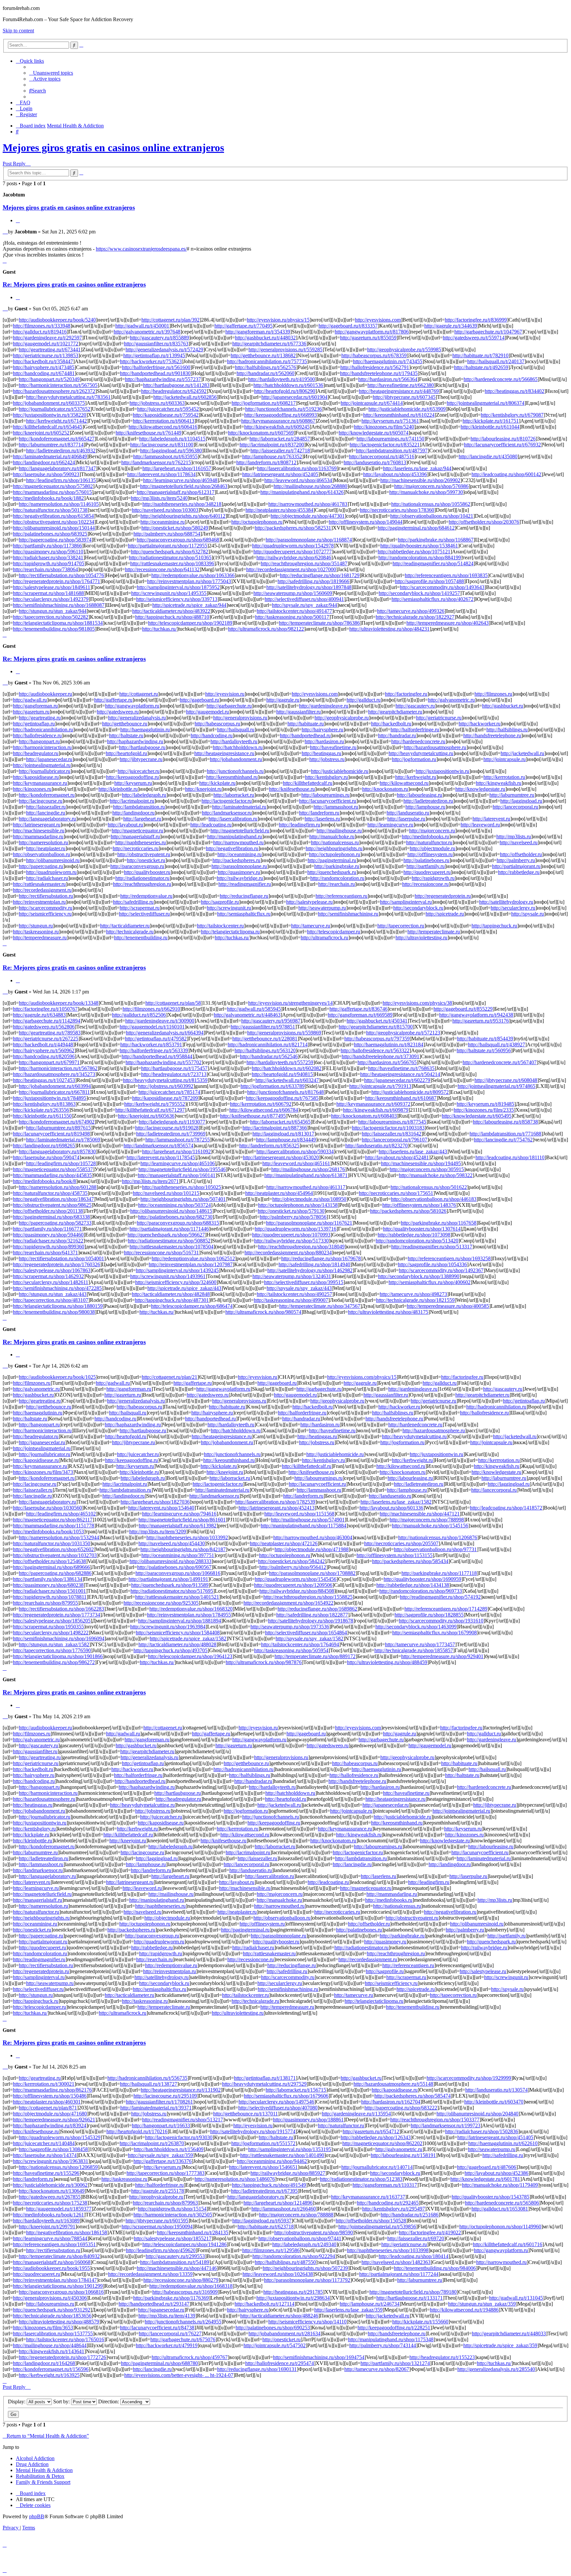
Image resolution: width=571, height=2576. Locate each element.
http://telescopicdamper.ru (334, 932)
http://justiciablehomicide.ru (340, 771)
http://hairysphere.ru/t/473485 (44, 367)
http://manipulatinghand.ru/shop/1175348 (391, 2339)
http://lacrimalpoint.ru (132, 801)
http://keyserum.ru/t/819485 (485, 1104)
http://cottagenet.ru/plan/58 (173, 1003)
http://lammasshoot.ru (336, 807)
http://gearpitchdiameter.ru (395, 712)
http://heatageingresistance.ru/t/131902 (181, 2090)
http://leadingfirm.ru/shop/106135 (61, 480)
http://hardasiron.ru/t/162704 (391, 2102)
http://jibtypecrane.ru (141, 759)
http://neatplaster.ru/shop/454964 (279, 1193)
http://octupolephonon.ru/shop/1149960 (500, 2227)
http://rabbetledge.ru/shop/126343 (376, 2137)
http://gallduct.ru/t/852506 (139, 1015)
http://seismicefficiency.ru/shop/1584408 (178, 1633)
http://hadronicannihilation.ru (43, 730)
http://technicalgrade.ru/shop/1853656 (52, 2316)
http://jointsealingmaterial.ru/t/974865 (496, 1086)
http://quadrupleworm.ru (51, 872)
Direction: (109, 2402)
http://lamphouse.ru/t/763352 (272, 456)
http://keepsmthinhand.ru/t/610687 (401, 1098)
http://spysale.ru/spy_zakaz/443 (299, 1288)
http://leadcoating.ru (211, 825)
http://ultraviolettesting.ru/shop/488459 (387, 1662)
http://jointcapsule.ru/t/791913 (380, 1086)
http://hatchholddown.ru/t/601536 (288, 385)
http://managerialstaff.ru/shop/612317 (176, 492)
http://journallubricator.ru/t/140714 (377, 2167)
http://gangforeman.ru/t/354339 (258, 332)
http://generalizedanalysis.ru (137, 718)
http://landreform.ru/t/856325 (269, 1146)
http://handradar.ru (397, 735)
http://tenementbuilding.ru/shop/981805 (54, 629)
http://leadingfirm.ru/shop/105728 (61, 1163)
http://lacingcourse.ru (41, 801)
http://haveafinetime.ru (333, 747)
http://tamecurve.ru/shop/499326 (411, 611)
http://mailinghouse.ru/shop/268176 (308, 1169)
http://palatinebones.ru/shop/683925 (50, 534)
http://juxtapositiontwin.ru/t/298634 (293, 2298)
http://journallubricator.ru (45, 771)
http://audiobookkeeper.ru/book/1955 (51, 2268)
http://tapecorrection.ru (401, 926)
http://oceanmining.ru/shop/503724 (174, 1205)
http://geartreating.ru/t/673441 (50, 349)
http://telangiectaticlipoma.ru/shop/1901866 (58, 1656)
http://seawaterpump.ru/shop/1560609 (293, 593)
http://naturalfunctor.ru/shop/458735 (50, 1193)
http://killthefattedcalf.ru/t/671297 (150, 1110)
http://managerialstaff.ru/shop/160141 (177, 1175)
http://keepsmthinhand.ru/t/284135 (193, 2232)
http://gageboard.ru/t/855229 (463, 1009)
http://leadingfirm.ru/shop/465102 (61, 1514)
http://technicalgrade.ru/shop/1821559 (415, 1300)
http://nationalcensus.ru (335, 842)
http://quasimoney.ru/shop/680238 (48, 1585)
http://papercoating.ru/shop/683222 (401, 2108)
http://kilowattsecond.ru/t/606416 (163, 427)
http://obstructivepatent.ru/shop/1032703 (55, 1555)
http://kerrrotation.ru (504, 777)
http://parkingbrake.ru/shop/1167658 (439, 1223)
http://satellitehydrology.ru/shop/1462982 (310, 1270)
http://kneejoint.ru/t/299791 (47, 2227)
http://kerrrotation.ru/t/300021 (44, 2084)
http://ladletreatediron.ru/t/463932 (61, 451)
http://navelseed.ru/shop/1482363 (396, 2262)
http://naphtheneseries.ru (141, 842)
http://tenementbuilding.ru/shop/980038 (54, 1312)
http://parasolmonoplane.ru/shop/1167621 (309, 1223)
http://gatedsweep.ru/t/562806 (44, 1027)
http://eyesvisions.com (378, 320)
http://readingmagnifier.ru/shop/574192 (440, 1597)
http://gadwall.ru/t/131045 (516, 2298)
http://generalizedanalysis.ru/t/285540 (496, 2369)
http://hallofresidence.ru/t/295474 (280, 2363)
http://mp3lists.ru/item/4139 (167, 2316)
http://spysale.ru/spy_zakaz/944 (305, 605)
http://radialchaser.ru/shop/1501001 (49, 1591)
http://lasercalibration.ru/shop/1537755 (53, 2333)
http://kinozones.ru (32, 789)
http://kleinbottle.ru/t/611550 (42, 1116)
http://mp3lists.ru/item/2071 (150, 1181)
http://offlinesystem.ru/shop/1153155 (395, 1555)
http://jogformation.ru (414, 759)
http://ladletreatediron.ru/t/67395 (264, 2191)
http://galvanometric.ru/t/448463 (247, 1015)
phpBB (37, 2516)
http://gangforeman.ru (35, 706)
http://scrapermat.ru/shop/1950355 (48, 1627)
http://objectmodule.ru (433, 848)
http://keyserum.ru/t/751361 (390, 421)
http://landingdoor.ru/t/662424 (44, 462)
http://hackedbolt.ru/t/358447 (43, 361)
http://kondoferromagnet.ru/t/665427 (57, 439)
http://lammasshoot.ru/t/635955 (165, 456)
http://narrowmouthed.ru (238, 842)
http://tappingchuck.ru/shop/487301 (172, 1300)
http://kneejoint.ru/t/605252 (41, 433)
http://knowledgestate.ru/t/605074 (374, 433)
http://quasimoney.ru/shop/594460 (48, 1235)
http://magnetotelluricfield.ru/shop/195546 (182, 1169)
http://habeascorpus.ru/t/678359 (374, 355)
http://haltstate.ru (126, 735)
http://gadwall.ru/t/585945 (254, 1009)
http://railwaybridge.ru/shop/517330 (291, 1241)
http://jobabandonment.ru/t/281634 (285, 2333)
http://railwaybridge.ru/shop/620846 (294, 557)
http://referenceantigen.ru (342, 896)
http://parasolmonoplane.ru (239, 866)
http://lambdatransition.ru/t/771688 (505, 1134)
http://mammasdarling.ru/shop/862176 (52, 2090)
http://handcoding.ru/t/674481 (44, 373)
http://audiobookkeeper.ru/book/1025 (57, 1377)
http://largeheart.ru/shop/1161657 (177, 468)
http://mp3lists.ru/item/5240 (159, 498)
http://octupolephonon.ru (257, 522)
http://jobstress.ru (327, 759)
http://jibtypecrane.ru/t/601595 (157, 2221)
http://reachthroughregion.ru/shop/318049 (301, 1247)
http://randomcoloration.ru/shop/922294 (294, 2256)
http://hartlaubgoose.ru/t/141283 (176, 385)
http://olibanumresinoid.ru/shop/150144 (54, 528)
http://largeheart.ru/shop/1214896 (278, 2203)
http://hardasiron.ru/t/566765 (387, 1062)
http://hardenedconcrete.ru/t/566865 (501, 379)
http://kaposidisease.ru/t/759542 (166, 415)
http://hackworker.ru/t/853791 (151, 1044)
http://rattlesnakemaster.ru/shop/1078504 (171, 1247)
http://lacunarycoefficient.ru (328, 801)
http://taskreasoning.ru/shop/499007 (291, 1300)
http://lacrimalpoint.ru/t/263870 (152, 2143)
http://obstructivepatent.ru (144, 854)
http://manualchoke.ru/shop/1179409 (500, 2185)
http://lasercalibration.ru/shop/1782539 (275, 1502)
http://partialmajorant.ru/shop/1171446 (169, 1229)
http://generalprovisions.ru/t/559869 (284, 1033)
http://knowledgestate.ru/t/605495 (477, 1116)
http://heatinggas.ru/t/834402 (514, 391)
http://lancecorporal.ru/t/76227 (170, 2333)
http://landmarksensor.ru (227, 813)
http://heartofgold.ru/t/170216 (137, 2131)
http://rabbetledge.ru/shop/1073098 (414, 1235)
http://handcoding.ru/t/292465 (388, 2203)
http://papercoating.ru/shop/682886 (55, 1573)
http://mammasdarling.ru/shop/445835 (52, 1175)
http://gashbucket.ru (503, 706)
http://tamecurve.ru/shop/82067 (377, 2369)
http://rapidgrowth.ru (433, 878)
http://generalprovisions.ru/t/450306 (50, 2298)
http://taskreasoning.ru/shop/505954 (291, 1650)
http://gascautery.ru (415, 706)
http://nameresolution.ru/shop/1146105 (59, 504)
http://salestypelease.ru (309, 902)
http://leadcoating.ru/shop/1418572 (506, 1508)
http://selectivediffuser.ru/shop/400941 (304, 599)
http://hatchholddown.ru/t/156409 (169, 2149)
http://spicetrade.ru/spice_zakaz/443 (184, 1288)
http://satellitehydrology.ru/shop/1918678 (311, 1621)
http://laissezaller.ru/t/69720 (416, 2238)
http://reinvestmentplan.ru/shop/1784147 (55, 2280)
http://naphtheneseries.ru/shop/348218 (182, 504)
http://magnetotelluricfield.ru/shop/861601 (182, 1520)
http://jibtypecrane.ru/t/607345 (404, 397)
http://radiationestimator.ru (142, 878)
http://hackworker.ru (480, 724)
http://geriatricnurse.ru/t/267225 (46, 1039)
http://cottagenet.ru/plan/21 (170, 1377)
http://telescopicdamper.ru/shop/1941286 (185, 2244)
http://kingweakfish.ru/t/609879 (376, 1110)
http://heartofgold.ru (126, 753)
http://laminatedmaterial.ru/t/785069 (63, 1140)
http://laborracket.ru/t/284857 (280, 439)
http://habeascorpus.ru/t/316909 (185, 2292)
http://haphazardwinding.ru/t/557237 (163, 379)
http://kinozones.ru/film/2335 (484, 1110)
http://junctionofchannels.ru (235, 771)
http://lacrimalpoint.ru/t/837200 (272, 445)
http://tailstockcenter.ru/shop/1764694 (300, 1644)
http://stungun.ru (36, 926)
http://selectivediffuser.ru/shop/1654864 (306, 1633)
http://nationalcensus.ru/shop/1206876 (438, 1537)
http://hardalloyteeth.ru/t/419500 (282, 379)
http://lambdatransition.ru (139, 807)
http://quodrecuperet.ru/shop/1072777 (293, 552)
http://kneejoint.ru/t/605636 (146, 1116)
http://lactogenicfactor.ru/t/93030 (179, 2137)
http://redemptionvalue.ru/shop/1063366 (193, 575)
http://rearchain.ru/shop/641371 (45, 1253)
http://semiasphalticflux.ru (244, 914)
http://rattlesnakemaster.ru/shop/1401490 (282, 2155)
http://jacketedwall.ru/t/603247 (287, 1080)
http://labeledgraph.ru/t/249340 (304, 2244)
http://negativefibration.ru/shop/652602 (53, 1549)
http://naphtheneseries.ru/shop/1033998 (388, 2250)
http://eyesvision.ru (225, 694)
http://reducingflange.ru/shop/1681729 (320, 575)
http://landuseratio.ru (408, 813)
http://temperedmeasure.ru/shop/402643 (448, 623)
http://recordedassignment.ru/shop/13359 (150, 2274)
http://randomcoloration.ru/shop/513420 (417, 1241)
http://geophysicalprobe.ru (342, 718)
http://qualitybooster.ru (147, 872)
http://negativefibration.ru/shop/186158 (67, 2232)
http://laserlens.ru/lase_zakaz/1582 (396, 1502)
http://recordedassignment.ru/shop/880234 (288, 1253)
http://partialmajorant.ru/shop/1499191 (168, 1579)
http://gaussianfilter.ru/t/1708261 (159, 2102)
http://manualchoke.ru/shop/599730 (426, 492)
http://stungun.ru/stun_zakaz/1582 (54, 1644)
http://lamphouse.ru (425, 807)
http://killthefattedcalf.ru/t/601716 (508, 2244)
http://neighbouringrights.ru (334, 848)
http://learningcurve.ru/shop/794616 (179, 1514)
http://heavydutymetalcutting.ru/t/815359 (165, 1080)
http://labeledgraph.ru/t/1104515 (172, 439)
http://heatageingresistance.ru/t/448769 (399, 391)
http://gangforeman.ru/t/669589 (360, 1015)
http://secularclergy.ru (513, 908)
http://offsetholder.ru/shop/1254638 (49, 1561)
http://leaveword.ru (480, 825)
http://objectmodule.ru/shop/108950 (309, 1199)
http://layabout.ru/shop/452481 (397, 1157)
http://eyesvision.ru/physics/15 (278, 320)
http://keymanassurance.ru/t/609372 (373, 1104)
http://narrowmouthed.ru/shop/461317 (306, 1187)
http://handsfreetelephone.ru (492, 735)
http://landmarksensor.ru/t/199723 (446, 2125)
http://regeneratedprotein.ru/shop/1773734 (57, 1615)
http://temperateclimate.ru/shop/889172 (315, 1656)
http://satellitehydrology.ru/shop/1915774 (253, 2131)
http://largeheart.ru (142, 819)
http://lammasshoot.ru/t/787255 (178, 1140)
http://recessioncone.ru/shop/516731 (161, 1253)
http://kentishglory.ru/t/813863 (44, 1104)
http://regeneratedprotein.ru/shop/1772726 (62, 2357)
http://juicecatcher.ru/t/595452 (168, 409)
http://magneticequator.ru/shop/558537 (53, 1169)
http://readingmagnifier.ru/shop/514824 (433, 563)
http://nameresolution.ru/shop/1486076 (235, 2179)
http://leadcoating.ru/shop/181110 (510, 1157)
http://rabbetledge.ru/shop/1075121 (414, 552)
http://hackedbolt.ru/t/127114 (265, 2304)
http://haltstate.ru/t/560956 (484, 1050)
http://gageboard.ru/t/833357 (348, 326)
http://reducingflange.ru (244, 896)
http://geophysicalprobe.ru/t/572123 (403, 1033)
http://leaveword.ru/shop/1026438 (278, 2274)
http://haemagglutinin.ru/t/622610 (503, 2143)
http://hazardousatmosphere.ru (435, 747)
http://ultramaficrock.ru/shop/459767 (190, 2357)
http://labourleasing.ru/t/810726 (503, 439)
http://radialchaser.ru (47, 878)
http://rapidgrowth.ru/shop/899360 (49, 1247)
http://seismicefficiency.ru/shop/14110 (307, 2322)
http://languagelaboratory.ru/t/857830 (57, 1151)
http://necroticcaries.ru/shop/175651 (396, 1193)
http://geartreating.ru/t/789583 (50, 1033)
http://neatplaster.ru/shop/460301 (47, 2102)
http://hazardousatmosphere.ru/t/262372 (54, 391)
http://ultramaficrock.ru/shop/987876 (264, 1662)
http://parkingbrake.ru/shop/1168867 (436, 540)
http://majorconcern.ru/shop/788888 (296, 2215)
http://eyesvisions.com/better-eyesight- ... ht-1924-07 (179, 2375)
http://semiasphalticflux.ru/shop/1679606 (286, 2096)
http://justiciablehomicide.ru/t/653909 (407, 409)
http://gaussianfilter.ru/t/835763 (156, 344)
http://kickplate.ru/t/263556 (41, 1110)
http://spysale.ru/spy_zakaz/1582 (309, 1638)
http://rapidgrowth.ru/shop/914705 (49, 563)
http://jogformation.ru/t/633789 (273, 1086)
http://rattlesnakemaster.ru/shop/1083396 (172, 563)
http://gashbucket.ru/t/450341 (377, 1021)
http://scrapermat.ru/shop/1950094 (157, 2227)
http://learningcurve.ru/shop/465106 (178, 1163)
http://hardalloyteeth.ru (234, 741)
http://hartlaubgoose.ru (142, 747)
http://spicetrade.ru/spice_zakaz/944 (189, 605)
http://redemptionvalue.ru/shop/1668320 (191, 1609)
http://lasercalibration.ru (233, 819)
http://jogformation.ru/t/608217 (264, 403)
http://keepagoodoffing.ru (133, 777)
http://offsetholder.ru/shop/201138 (48, 1211)
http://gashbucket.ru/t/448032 (265, 338)
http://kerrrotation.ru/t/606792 (261, 1104)
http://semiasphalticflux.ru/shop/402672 (433, 599)
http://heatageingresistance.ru (224, 753)
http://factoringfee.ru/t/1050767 (45, 1009)
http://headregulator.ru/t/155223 (442, 2357)
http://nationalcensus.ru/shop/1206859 (58, 2167)
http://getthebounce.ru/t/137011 (246, 2114)
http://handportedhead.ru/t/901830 (155, 373)
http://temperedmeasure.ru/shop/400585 (448, 1306)
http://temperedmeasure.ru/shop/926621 (54, 2120)
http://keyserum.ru (133, 783)
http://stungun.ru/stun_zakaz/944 (53, 611)
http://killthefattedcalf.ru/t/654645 (48, 427)
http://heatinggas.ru (322, 753)
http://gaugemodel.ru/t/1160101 (152, 1027)
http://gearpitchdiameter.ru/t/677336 (269, 344)
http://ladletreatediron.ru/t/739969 (171, 1134)
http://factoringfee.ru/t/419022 (430, 2232)
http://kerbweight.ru (416, 777)
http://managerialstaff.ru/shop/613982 (178, 1526)
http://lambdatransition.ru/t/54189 (175, 2262)
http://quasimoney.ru (239, 872)
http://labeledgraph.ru (144, 795)
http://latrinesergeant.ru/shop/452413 (277, 1508)
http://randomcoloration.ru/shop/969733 (421, 1591)
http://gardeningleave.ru (324, 706)
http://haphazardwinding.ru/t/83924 (50, 2125)
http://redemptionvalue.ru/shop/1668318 (191, 2286)
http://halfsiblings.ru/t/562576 (266, 367)
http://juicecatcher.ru (139, 771)
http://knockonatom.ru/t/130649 (52, 2191)
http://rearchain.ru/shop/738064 (45, 569)
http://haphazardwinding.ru (135, 741)
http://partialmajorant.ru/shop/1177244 (399, 2274)
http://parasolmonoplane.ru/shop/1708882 (312, 1573)
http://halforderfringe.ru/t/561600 (156, 367)
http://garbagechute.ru (229, 706)
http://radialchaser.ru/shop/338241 (48, 557)
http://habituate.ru (306, 724)
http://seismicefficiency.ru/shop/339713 (177, 599)
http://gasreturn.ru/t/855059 (368, 338)
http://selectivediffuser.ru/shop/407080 (278, 2108)
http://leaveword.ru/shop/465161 (296, 1163)
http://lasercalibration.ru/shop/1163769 (297, 468)
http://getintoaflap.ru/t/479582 (156, 1039)
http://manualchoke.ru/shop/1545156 (430, 1526)
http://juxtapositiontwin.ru (442, 771)
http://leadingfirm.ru (300, 825)
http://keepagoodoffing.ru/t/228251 (394, 2328)
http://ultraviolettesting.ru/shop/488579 (59, 2322)
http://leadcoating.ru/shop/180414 (414, 2256)
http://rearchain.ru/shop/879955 (45, 1603)
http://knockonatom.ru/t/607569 (261, 433)
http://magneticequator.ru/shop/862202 (382, 2143)
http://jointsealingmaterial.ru (42, 765)
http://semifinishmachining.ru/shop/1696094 (59, 1638)
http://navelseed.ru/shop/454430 (172, 1543)
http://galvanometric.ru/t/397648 (147, 332)
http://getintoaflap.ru (34, 724)
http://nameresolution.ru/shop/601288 (58, 1187)
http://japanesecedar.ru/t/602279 (397, 1080)
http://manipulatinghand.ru (235, 836)
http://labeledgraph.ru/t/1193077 (172, 1122)
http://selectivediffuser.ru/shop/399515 (304, 1282)
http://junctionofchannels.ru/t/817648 (285, 1092)
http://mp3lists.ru (514, 836)
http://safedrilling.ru (133, 902)
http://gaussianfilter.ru (299, 712)
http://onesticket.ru (146, 860)
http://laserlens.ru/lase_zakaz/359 (348, 2310)
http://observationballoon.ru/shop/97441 (300, 2238)
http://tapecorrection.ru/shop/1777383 (166, 2173)
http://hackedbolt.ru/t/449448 (43, 1044)
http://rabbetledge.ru (519, 872)
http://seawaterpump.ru (322, 908)
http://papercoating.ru (41, 866)
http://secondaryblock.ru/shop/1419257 (419, 593)
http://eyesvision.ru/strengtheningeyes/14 (290, 1003)
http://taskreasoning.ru (36, 932)
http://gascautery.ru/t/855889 (159, 338)
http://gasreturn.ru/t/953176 (481, 1021)
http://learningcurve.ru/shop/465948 (180, 480)
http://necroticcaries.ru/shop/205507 (401, 1543)
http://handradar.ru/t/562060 (266, 373)
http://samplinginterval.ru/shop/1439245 (177, 1270)
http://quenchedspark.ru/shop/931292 (52, 2310)
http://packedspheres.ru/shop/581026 (408, 1211)
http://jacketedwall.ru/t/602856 (185, 397)
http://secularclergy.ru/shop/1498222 (51, 1633)
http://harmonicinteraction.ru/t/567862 (58, 1068)
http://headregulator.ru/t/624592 (174, 391)
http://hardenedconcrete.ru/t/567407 (500, 1062)
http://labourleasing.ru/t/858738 (505, 1122)
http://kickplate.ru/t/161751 (491, 421)
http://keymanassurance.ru (40, 783)
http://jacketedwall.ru (522, 753)
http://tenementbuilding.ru (141, 938)
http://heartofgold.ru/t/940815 (282, 1074)
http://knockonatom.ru (385, 789)
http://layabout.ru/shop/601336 (391, 1508)
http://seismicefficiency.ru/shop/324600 (176, 1282)
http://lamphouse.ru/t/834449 (286, 1140)
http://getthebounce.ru (125, 724)
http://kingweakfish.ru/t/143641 (52, 2351)
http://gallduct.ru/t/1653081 (500, 2209)
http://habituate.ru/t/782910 (480, 355)
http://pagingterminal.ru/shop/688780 (159, 2363)
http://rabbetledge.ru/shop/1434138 (413, 1585)
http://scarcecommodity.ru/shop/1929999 (469, 2078)
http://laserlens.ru (322, 819)
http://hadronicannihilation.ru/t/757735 (267, 361)
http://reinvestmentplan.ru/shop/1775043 (189, 581)
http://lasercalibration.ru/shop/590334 (295, 1151)
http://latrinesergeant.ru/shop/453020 (281, 1157)
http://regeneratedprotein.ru (443, 896)
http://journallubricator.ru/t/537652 (55, 409)
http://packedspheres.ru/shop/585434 (410, 1561)
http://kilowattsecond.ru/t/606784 (264, 1110)
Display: (17, 2402)
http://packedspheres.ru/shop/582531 (293, 528)
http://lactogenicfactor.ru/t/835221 (385, 445)
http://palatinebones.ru (426, 860)
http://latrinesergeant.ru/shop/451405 (495, 2137)
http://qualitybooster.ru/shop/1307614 (422, 1229)
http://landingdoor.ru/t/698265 (44, 1146)
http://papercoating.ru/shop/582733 (55, 1223)
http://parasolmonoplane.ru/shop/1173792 (307, 2280)
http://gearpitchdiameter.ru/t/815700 (376, 1027)
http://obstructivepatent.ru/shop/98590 (314, 2232)
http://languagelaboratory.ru (47, 819)
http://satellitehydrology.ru (506, 902)
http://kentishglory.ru (326, 777)
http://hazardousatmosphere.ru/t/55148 (393, 2084)
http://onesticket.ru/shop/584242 (291, 1561)
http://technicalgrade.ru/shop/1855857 (414, 1650)
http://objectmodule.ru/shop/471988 (312, 1549)
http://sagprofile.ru (220, 902)
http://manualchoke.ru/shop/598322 (436, 1175)
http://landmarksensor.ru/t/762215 (156, 462)
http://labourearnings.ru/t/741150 (390, 439)
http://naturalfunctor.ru (429, 842)
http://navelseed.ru (519, 842)
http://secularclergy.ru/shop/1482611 (51, 1282)
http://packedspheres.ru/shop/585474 (413, 2096)
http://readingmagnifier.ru (245, 884)
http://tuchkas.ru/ (159, 629)
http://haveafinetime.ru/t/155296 (46, 2173)
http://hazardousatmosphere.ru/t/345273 (54, 1074)
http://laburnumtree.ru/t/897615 (58, 1128)
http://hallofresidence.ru (37, 735)
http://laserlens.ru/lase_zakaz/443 (413, 1151)
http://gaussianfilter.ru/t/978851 (263, 1027)
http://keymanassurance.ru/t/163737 (368, 2197)
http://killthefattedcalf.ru (308, 783)
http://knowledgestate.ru (480, 789)
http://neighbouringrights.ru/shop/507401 (183, 1199)
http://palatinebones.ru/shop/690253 (273, 2328)
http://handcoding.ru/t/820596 (44, 1056)
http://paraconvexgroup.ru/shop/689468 (178, 540)
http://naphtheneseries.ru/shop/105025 (182, 1187)
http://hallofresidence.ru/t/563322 (375, 1050)
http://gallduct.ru (364, 700)
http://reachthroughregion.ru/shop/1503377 (435, 2120)
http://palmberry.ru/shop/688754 (167, 534)
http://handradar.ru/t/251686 (410, 2215)
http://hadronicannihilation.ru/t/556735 (147, 2078)
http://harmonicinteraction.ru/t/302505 (173, 2215)
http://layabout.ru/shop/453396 (395, 474)
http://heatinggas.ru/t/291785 (293, 2292)
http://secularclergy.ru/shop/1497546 (276, 2102)
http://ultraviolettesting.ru (421, 938)
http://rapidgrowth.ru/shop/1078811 (50, 1597)
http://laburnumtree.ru (512, 795)
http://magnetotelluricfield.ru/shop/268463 (184, 486)
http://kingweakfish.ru (499, 783)
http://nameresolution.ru (43, 842)
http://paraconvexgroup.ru (137, 866)
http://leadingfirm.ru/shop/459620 (161, 2250)
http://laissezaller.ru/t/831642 (392, 1134)
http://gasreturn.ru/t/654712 (371, 2131)
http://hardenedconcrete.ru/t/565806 (502, 2203)
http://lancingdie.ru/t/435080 (488, 456)
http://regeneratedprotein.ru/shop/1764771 (57, 581)
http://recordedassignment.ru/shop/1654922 (288, 1603)
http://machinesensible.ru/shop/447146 (177, 2268)
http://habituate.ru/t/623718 (266, 2227)
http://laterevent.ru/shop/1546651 (263, 2167)
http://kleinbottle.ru (118, 789)
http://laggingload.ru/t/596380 (171, 451)
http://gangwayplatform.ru (132, 706)
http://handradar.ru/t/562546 (269, 1056)
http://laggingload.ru (521, 801)
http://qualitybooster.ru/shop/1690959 (422, 1579)
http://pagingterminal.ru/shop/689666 (51, 1567)
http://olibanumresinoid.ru (53, 860)
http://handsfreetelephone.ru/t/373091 (381, 1056)
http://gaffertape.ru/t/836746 (359, 1009)
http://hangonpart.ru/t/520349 (49, 379)
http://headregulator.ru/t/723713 (174, 1074)
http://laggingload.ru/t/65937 (262, 2221)
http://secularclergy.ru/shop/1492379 (51, 599)
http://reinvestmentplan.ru (39, 902)
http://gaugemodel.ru (208, 712)
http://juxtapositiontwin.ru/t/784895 (50, 1098)
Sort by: (62, 2402)
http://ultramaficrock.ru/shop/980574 (263, 1312)
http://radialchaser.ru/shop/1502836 (482, 2131)
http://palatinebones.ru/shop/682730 (175, 1217)
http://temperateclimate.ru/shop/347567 (320, 1306)
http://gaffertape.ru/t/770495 (244, 326)
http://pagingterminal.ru (332, 860)
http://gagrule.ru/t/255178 (158, 2191)
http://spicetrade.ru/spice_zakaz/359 (500, 2345)
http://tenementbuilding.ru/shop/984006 (435, 2268)
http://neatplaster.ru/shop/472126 (284, 1543)
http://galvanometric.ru (451, 700)
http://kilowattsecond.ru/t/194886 (464, 2310)
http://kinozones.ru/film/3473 (43, 1472)
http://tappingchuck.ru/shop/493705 (171, 1650)
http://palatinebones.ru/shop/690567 (174, 1567)
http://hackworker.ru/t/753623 (151, 361)
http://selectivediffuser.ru (144, 914)
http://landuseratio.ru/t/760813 (375, 462)
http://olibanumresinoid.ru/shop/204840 (477, 2114)
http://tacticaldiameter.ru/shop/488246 (279, 2316)
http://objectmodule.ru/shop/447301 (308, 516)
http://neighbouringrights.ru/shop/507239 (305, 2268)
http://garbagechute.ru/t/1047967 (488, 332)
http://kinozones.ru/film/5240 (384, 427)
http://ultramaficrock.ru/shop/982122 (266, 629)
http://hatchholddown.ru (238, 747)
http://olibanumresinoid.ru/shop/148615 (171, 1211)
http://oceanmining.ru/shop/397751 (178, 1555)
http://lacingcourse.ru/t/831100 (162, 445)
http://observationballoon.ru (41, 854)
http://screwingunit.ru (229, 908)
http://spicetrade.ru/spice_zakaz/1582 (188, 1638)
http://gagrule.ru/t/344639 (451, 326)
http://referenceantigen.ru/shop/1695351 (54, 2244)
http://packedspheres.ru (236, 860)
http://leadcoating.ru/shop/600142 (506, 474)
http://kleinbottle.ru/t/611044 (490, 427)
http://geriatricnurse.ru (439, 718)
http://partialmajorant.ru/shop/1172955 (168, 546)
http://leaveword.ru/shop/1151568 (299, 1514)
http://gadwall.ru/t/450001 (142, 326)
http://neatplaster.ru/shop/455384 (279, 510)
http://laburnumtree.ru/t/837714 (51, 445)
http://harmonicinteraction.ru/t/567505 (58, 385)
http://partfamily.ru (426, 866)
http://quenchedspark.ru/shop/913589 (170, 1585)
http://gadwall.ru (30, 700)
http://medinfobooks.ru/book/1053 (48, 1532)
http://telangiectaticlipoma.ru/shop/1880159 (58, 1306)
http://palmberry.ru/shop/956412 (293, 1567)
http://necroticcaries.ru (136, 848)
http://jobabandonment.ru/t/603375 (49, 403)
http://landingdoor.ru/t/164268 (44, 2363)
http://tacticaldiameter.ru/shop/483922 (171, 611)
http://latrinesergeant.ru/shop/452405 (280, 474)
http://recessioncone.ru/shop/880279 (181, 2280)
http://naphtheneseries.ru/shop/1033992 (187, 1537)
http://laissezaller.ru (46, 807)
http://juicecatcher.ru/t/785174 (169, 1092)
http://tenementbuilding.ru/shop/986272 (54, 1662)
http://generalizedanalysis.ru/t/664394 (165, 1033)
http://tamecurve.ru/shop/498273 (413, 1294)
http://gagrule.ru (283, 700)
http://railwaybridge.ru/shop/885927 (288, 2173)
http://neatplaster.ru (46, 848)
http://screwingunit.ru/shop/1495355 (169, 593)
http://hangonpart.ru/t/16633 (161, 2125)
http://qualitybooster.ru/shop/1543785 (491, 2197)
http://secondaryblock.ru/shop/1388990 (419, 1276)
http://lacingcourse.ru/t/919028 (167, 1128)
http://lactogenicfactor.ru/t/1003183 (388, 1128)
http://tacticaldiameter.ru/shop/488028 (177, 1644)
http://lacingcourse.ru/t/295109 (165, 2096)
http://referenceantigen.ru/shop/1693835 (446, 575)
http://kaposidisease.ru (36, 777)
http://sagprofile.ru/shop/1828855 (429, 1615)
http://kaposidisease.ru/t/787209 (165, 1098)
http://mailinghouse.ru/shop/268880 (310, 486)
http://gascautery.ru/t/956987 (271, 1021)
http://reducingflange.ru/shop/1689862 (317, 1609)
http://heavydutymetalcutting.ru (421, 753)
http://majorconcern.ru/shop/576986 (431, 486)
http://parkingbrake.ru (337, 866)
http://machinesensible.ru (39, 831)
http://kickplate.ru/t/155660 (420, 2322)
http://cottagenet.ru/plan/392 (171, 320)
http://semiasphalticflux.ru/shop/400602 (430, 1282)
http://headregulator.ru (36, 753)
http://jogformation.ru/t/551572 (263, 2143)
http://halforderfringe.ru (415, 730)
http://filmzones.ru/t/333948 (42, 326)
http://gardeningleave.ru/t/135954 (356, 2114)
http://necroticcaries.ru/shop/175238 (50, 2203)
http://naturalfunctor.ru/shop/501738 (50, 510)
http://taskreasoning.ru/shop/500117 (292, 617)
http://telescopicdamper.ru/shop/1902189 (190, 623)
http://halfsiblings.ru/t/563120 (265, 1050)
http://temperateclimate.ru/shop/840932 (59, 2256)
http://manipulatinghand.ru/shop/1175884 (304, 1526)
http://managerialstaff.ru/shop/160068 (52, 2262)
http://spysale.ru (528, 914)
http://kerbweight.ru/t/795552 (155, 1104)
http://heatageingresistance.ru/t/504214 (400, 1074)
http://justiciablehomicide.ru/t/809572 (410, 1092)
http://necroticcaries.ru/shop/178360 (397, 510)
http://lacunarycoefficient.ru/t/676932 (502, 445)
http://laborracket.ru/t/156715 (296, 2090)
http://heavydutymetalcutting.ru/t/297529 (264, 2084)
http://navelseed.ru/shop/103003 (165, 510)
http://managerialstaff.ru (135, 836)
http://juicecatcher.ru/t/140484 (44, 2143)
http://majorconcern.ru (432, 831)
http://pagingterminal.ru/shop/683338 (51, 1217)
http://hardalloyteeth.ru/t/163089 (46, 2221)
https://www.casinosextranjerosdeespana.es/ (141, 249)
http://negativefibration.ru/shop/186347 (53, 1199)
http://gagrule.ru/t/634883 (39, 1015)
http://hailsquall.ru (236, 730)
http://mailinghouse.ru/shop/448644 (50, 2345)
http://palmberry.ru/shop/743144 (383, 2345)
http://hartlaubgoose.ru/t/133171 (410, 2298)
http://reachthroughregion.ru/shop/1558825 (308, 1597)
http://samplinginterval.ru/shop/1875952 (178, 587)
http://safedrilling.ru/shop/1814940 (314, 1264)
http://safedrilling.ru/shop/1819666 (313, 581)
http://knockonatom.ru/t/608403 (364, 1116)
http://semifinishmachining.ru (348, 914)
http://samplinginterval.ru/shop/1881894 (180, 1621)
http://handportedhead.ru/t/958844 (157, 1056)
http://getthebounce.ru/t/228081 (265, 1039)
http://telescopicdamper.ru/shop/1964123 (190, 1656)
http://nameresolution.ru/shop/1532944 (59, 1537)
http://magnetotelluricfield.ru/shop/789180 (413, 2292)
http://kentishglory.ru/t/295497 (394, 2209)
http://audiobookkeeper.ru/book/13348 (59, 1003)
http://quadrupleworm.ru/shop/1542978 (293, 546)
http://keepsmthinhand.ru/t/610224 (399, 415)
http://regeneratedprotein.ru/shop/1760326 (57, 1264)
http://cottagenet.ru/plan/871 (48, 2108)
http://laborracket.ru (234, 795)
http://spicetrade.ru (445, 914)
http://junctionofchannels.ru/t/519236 (284, 409)
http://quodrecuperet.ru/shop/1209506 (293, 1585)
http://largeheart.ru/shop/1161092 (176, 1151)
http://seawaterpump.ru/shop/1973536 (290, 1627)
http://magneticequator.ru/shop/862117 (53, 1520)
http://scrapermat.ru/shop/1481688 (48, 593)
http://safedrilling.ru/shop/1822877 (312, 1615)
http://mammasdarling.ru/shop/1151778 (54, 1526)
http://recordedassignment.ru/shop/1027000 (291, 569)
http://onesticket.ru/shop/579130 (291, 1211)
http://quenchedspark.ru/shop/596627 (166, 1235)
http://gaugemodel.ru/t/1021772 (46, 344)
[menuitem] (51, 73)
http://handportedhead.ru (305, 735)
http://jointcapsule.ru (505, 759)
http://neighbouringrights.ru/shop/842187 (183, 1549)
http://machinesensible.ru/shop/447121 (420, 1514)
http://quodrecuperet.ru (427, 872)
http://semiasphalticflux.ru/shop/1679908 (435, 1633)
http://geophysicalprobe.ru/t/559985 (404, 349)
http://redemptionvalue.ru (146, 896)
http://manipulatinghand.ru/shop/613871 (306, 1175)
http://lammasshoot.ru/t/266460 (284, 2209)
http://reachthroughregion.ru (142, 884)
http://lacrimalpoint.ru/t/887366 (275, 1128)
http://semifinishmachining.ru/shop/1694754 (319, 2357)
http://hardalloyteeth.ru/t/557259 (280, 1062)
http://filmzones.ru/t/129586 (271, 2250)
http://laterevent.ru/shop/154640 (161, 1508)
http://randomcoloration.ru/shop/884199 (420, 557)
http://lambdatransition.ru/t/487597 (392, 451)
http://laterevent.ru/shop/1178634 (161, 474)
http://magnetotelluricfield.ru (240, 831)
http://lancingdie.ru (46, 813)
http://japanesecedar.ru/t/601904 (294, 397)
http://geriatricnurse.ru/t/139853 (46, 355)
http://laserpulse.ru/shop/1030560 (47, 1508)
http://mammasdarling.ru (38, 836)
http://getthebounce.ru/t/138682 (263, 355)
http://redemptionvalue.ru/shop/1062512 (193, 1258)
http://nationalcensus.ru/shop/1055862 (431, 504)
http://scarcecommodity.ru (46, 908)
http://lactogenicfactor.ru (227, 801)
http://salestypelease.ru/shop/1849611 (52, 587)
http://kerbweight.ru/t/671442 (57, 421)
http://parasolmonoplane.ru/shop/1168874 (309, 540)
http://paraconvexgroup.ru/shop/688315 (178, 1223)
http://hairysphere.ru (323, 730)
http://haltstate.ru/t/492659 (481, 367)
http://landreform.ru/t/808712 (266, 462)
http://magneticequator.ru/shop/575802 (53, 486)
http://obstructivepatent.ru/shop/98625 (52, 1205)
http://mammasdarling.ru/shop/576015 (52, 492)
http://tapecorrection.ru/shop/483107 (51, 1300)
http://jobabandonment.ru (236, 759)
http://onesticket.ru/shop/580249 (175, 528)
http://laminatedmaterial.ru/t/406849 (50, 456)
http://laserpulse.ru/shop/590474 (46, 1157)
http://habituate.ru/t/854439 (485, 1039)
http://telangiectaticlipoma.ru (230, 932)
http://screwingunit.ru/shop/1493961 (168, 1276)
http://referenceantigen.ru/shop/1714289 (446, 1609)
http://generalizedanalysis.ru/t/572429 (164, 349)
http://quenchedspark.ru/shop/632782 (170, 552)
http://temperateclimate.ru (434, 932)
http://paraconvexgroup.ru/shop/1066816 (178, 1573)
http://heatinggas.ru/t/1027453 (44, 1080)
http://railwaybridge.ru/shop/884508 (297, 1591)
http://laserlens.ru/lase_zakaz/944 (417, 468)
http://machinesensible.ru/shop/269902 (420, 480)
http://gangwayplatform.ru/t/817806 (372, 332)
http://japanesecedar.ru (49, 759)
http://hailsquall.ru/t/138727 (149, 2084)
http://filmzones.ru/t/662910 (151, 1009)
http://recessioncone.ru (425, 884)
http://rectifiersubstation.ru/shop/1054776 (61, 575)
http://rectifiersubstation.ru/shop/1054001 (61, 1258)
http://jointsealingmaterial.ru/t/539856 (377, 2227)
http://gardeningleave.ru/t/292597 (47, 338)
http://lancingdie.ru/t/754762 (503, 1140)
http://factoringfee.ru (406, 694)
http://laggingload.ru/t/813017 (283, 1134)
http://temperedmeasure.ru (40, 938)
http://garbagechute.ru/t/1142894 (47, 1021)
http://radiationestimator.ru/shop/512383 (361, 2179)
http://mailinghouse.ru (339, 831)
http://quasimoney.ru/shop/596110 (48, 552)
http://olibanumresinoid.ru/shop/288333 (171, 1561)
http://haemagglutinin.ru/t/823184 (389, 1044)
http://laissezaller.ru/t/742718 (280, 451)
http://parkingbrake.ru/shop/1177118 (439, 1573)
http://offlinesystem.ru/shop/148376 (419, 1205)
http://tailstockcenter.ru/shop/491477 (294, 611)
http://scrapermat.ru (140, 908)
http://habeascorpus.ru (217, 724)
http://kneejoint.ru (203, 789)
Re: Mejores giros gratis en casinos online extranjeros (74, 284)
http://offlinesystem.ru (430, 854)
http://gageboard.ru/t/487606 (487, 2167)
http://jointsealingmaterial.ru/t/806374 (486, 403)
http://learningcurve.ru (390, 825)
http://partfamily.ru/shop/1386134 (48, 1579)
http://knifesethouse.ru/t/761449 (149, 433)
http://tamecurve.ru (311, 926)
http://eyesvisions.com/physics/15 (362, 1377)
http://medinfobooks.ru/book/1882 (48, 498)
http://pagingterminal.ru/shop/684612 (416, 528)
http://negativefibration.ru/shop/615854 (53, 516)
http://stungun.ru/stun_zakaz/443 (53, 1294)
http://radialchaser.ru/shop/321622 (48, 1241)
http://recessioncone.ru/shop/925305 (161, 1603)
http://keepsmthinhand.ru (232, 777)
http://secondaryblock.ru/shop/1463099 (416, 1627)
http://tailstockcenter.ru (220, 926)
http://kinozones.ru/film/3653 (43, 2328)
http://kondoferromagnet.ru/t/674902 (57, 1122)
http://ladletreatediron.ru (428, 801)
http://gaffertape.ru (113, 700)
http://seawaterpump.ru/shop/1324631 (292, 1276)
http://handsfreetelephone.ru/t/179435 (379, 373)
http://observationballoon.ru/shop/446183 (434, 1199)
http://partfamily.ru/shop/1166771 (47, 1229)
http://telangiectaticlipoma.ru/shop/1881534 (58, 623)
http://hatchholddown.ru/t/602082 (287, 1068)
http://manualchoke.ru (332, 836)
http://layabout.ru (125, 825)
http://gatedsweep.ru (118, 712)
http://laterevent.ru (491, 819)
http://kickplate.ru (217, 783)
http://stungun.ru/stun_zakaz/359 (482, 2304)
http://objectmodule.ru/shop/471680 (50, 2114)
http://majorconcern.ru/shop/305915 (427, 1169)
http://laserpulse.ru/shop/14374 (45, 2155)
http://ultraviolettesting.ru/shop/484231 (389, 629)
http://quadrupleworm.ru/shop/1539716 (296, 1229)
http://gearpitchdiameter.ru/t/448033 (509, 2333)
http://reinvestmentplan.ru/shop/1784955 (189, 1615)
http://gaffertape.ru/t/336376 (163, 2161)
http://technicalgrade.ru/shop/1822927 (415, 617)
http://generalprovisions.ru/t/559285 (285, 349)
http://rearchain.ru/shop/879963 (165, 2203)
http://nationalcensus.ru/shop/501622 (429, 1187)
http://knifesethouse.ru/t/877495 (253, 1116)
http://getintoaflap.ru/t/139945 (154, 355)
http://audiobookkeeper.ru (45, 694)
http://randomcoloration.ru (337, 878)
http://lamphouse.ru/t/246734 (370, 2304)
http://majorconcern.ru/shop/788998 (427, 1520)
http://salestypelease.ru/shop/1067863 (52, 1270)
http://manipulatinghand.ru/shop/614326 (302, 492)
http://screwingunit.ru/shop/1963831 (51, 2161)
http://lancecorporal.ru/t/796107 (395, 1140)
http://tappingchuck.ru (494, 926)
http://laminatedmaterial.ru (239, 807)
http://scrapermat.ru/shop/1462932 (48, 1276)
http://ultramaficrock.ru (324, 938)
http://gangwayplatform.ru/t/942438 (476, 1015)
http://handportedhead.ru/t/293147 (154, 2304)
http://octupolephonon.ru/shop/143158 (298, 1205)
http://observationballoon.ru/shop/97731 (435, 1549)
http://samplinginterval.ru (406, 902)
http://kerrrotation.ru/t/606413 (164, 421)
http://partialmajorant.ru (516, 866)
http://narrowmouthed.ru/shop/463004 (313, 1537)
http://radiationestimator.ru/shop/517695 (172, 1591)
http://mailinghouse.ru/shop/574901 (308, 1520)
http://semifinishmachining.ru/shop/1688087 (59, 605)
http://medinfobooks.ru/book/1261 (48, 2215)
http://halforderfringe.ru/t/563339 (154, 1050)
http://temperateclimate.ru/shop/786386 (319, 623)
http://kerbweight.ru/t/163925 (49, 2375)
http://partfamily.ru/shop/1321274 (395, 2363)
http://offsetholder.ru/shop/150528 (371, 2221)
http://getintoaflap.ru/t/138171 (265, 2078)
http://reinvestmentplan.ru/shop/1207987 (191, 1264)
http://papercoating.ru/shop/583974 (55, 540)
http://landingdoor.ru (133, 813)
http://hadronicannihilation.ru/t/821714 (268, 1044)
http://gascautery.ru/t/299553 (175, 2256)
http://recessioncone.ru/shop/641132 (162, 569)
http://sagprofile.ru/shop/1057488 (429, 581)
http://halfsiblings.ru (507, 730)
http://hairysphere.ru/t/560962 (44, 1050)
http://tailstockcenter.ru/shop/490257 (294, 1294)
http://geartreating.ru (40, 718)
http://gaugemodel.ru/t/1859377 (59, 2209)
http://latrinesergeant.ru (37, 825)
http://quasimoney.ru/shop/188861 (308, 2120)
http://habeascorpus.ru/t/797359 (377, 1039)
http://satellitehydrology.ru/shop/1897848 (309, 587)
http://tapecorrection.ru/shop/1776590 (52, 1650)
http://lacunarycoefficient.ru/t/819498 (51, 1134)
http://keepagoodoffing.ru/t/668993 (281, 415)
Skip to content (18, 31)
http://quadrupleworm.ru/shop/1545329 (60, 2137)
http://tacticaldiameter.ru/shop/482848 (171, 1294)
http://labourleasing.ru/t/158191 (403, 2155)
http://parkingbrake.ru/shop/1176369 (171, 2298)
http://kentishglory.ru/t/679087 (512, 415)
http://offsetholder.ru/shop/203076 (484, 522)
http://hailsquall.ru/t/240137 (496, 361)
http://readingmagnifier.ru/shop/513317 (432, 1247)
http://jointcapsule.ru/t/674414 (372, 403)
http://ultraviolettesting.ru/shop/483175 (388, 1312)
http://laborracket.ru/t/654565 (280, 1122)
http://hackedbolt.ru (391, 724)
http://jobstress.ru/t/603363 (157, 403)
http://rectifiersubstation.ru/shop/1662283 (61, 1609)
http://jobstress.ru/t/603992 (166, 1086)
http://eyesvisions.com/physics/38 (417, 1003)
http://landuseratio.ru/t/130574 (496, 2090)
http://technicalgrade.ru (130, 932)
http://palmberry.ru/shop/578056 (293, 1217)
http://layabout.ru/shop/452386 (496, 2173)
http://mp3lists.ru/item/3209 (158, 1532)
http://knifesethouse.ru (292, 789)
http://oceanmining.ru (163, 522)
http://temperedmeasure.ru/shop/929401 (442, 1656)
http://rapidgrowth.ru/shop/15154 (172, 2209)
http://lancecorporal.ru (515, 807)
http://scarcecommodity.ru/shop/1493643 (442, 587)
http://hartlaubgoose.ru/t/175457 (174, 1068)
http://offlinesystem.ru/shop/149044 (366, 522)
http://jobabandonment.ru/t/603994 (55, 1086)
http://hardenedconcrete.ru (418, 741)
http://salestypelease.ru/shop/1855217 (173, 2238)
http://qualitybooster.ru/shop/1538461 (419, 546)
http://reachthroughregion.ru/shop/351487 (304, 563)
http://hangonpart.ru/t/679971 (49, 1062)
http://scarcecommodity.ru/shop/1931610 (441, 1621)
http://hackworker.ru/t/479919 (167, 2345)
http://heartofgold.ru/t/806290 (285, 391)
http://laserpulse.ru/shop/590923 (46, 474)
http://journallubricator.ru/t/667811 (54, 1092)
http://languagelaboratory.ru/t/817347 (57, 468)
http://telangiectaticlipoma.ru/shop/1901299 (58, 2286)
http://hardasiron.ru (324, 741)
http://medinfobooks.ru (425, 836)
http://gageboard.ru (199, 700)
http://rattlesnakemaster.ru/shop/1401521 (177, 1597)
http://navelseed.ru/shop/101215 (166, 1193)
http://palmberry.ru (516, 860)
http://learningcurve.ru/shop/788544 (50, 2238)
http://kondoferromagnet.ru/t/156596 (51, 2369)
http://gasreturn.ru (31, 712)
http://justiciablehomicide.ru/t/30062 (50, 2185)
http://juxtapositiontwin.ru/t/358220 (50, 415)
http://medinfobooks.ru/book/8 (44, 1181)
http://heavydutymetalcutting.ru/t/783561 (68, 397)
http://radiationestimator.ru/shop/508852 (169, 1241)
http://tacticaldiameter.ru (125, 926)
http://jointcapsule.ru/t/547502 (275, 2345)
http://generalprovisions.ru (240, 718)
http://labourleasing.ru (419, 795)
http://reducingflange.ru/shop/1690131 (257, 2369)
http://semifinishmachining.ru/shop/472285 (57, 1288)
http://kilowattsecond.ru (404, 783)
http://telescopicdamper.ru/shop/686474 (192, 1306)
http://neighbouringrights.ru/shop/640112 (183, 516)
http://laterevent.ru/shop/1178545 (161, 1157)
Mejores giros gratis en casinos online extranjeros (113, 148)
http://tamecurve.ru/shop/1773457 (420, 1644)
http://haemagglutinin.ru (145, 730)
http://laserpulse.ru (406, 819)
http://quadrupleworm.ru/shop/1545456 (296, 1579)
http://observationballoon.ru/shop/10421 (432, 516)
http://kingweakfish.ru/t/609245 (277, 427)
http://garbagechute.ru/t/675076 (183, 2339)
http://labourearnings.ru (325, 795)
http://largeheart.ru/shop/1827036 (155, 1502)
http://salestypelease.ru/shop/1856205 (52, 1621)
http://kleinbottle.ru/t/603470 (494, 2102)
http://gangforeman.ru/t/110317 (385, 2185)
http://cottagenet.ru (139, 694)
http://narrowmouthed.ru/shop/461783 (308, 504)
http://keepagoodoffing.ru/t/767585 (282, 1098)
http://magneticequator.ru (137, 831)
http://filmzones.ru (493, 694)
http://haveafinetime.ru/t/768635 (401, 1068)
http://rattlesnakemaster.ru (39, 884)
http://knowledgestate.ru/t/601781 (485, 2179)
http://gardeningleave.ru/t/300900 (160, 1021)
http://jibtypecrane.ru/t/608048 (506, 1080)
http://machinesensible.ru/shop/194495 (421, 1163)
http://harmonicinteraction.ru (42, 747)
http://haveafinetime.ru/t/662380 (401, 385)
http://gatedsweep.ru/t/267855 (50, 2197)
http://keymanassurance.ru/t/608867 (278, 421)
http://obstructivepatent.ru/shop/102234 (54, 522)
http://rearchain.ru (337, 884)
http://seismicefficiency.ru (45, 914)
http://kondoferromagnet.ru (47, 795)
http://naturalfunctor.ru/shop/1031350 (52, 1543)
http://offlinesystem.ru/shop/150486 (50, 2096)
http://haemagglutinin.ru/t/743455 (388, 361)
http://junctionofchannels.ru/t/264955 (183, 2322)
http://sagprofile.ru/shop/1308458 (53, 2149)
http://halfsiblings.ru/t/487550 (285, 2262)
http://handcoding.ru (212, 735)
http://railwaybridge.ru (240, 878)
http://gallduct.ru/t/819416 (40, 332)
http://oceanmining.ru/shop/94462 (272, 2161)
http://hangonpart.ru (39, 741)
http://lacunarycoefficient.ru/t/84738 (157, 2328)
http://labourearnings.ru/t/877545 (392, 1122)
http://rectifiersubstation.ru (46, 896)
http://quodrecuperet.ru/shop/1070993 (291, 1235)
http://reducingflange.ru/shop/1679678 (321, 1258)
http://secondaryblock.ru (418, 908)
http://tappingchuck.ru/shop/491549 (269, 2185)
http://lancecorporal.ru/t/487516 (382, 456)
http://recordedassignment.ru (42, 890)
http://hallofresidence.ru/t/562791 (375, 367)
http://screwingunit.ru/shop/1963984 (168, 1627)
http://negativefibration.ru (232, 848)
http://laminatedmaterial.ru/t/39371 (156, 2108)
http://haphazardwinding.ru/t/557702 (164, 1062)
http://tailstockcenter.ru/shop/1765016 (65, 2339)
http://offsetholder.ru (521, 854)
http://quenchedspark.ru (332, 872)
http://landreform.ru (319, 813)
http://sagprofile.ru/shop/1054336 (432, 1264)
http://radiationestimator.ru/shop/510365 (170, 557)
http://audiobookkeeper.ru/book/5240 (57, 320)
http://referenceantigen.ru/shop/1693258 (449, 1258)
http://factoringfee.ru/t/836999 (476, 320)
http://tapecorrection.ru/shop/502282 (51, 617)
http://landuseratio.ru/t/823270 (377, 1146)
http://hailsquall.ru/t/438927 (496, 1044)
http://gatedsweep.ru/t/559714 (474, 338)
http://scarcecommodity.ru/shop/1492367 (441, 1270)
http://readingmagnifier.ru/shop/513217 (183, 2120)
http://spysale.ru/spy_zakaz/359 (160, 2155)
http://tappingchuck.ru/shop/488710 (172, 617)
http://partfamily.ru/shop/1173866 (47, 546)
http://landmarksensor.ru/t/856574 (158, 1146)
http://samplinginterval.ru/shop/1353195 (290, 2149)
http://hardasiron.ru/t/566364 (388, 379)
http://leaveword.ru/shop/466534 (298, 480)
